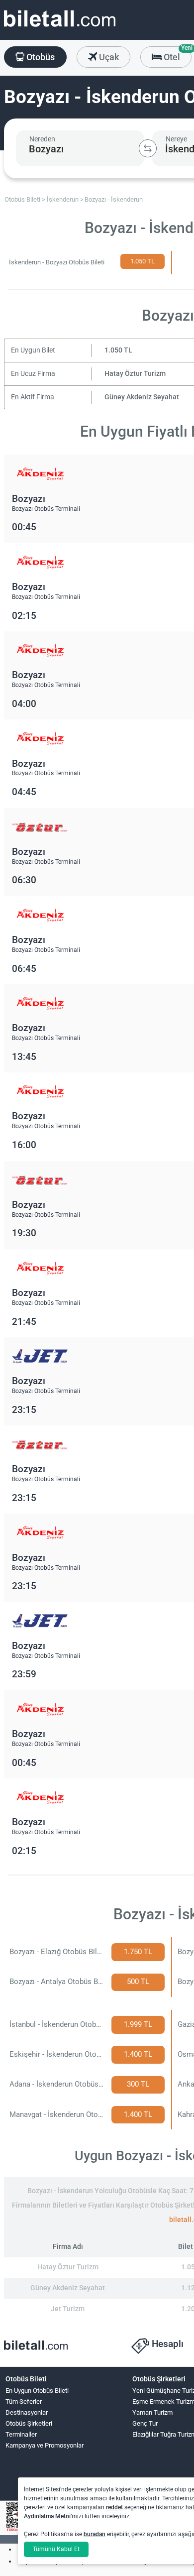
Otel (177, 54)
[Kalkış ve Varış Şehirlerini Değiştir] (148, 148)
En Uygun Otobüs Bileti (37, 2391)
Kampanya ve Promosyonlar (45, 2445)
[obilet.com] (60, 28)
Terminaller (21, 2434)
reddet (114, 2507)
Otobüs (40, 57)
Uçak (108, 57)
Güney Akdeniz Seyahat (142, 397)
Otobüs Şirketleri (29, 2423)
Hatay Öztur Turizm (135, 374)
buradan (95, 2534)
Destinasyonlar (27, 2412)
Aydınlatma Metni (47, 2516)
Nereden (42, 139)
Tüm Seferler (24, 2401)
